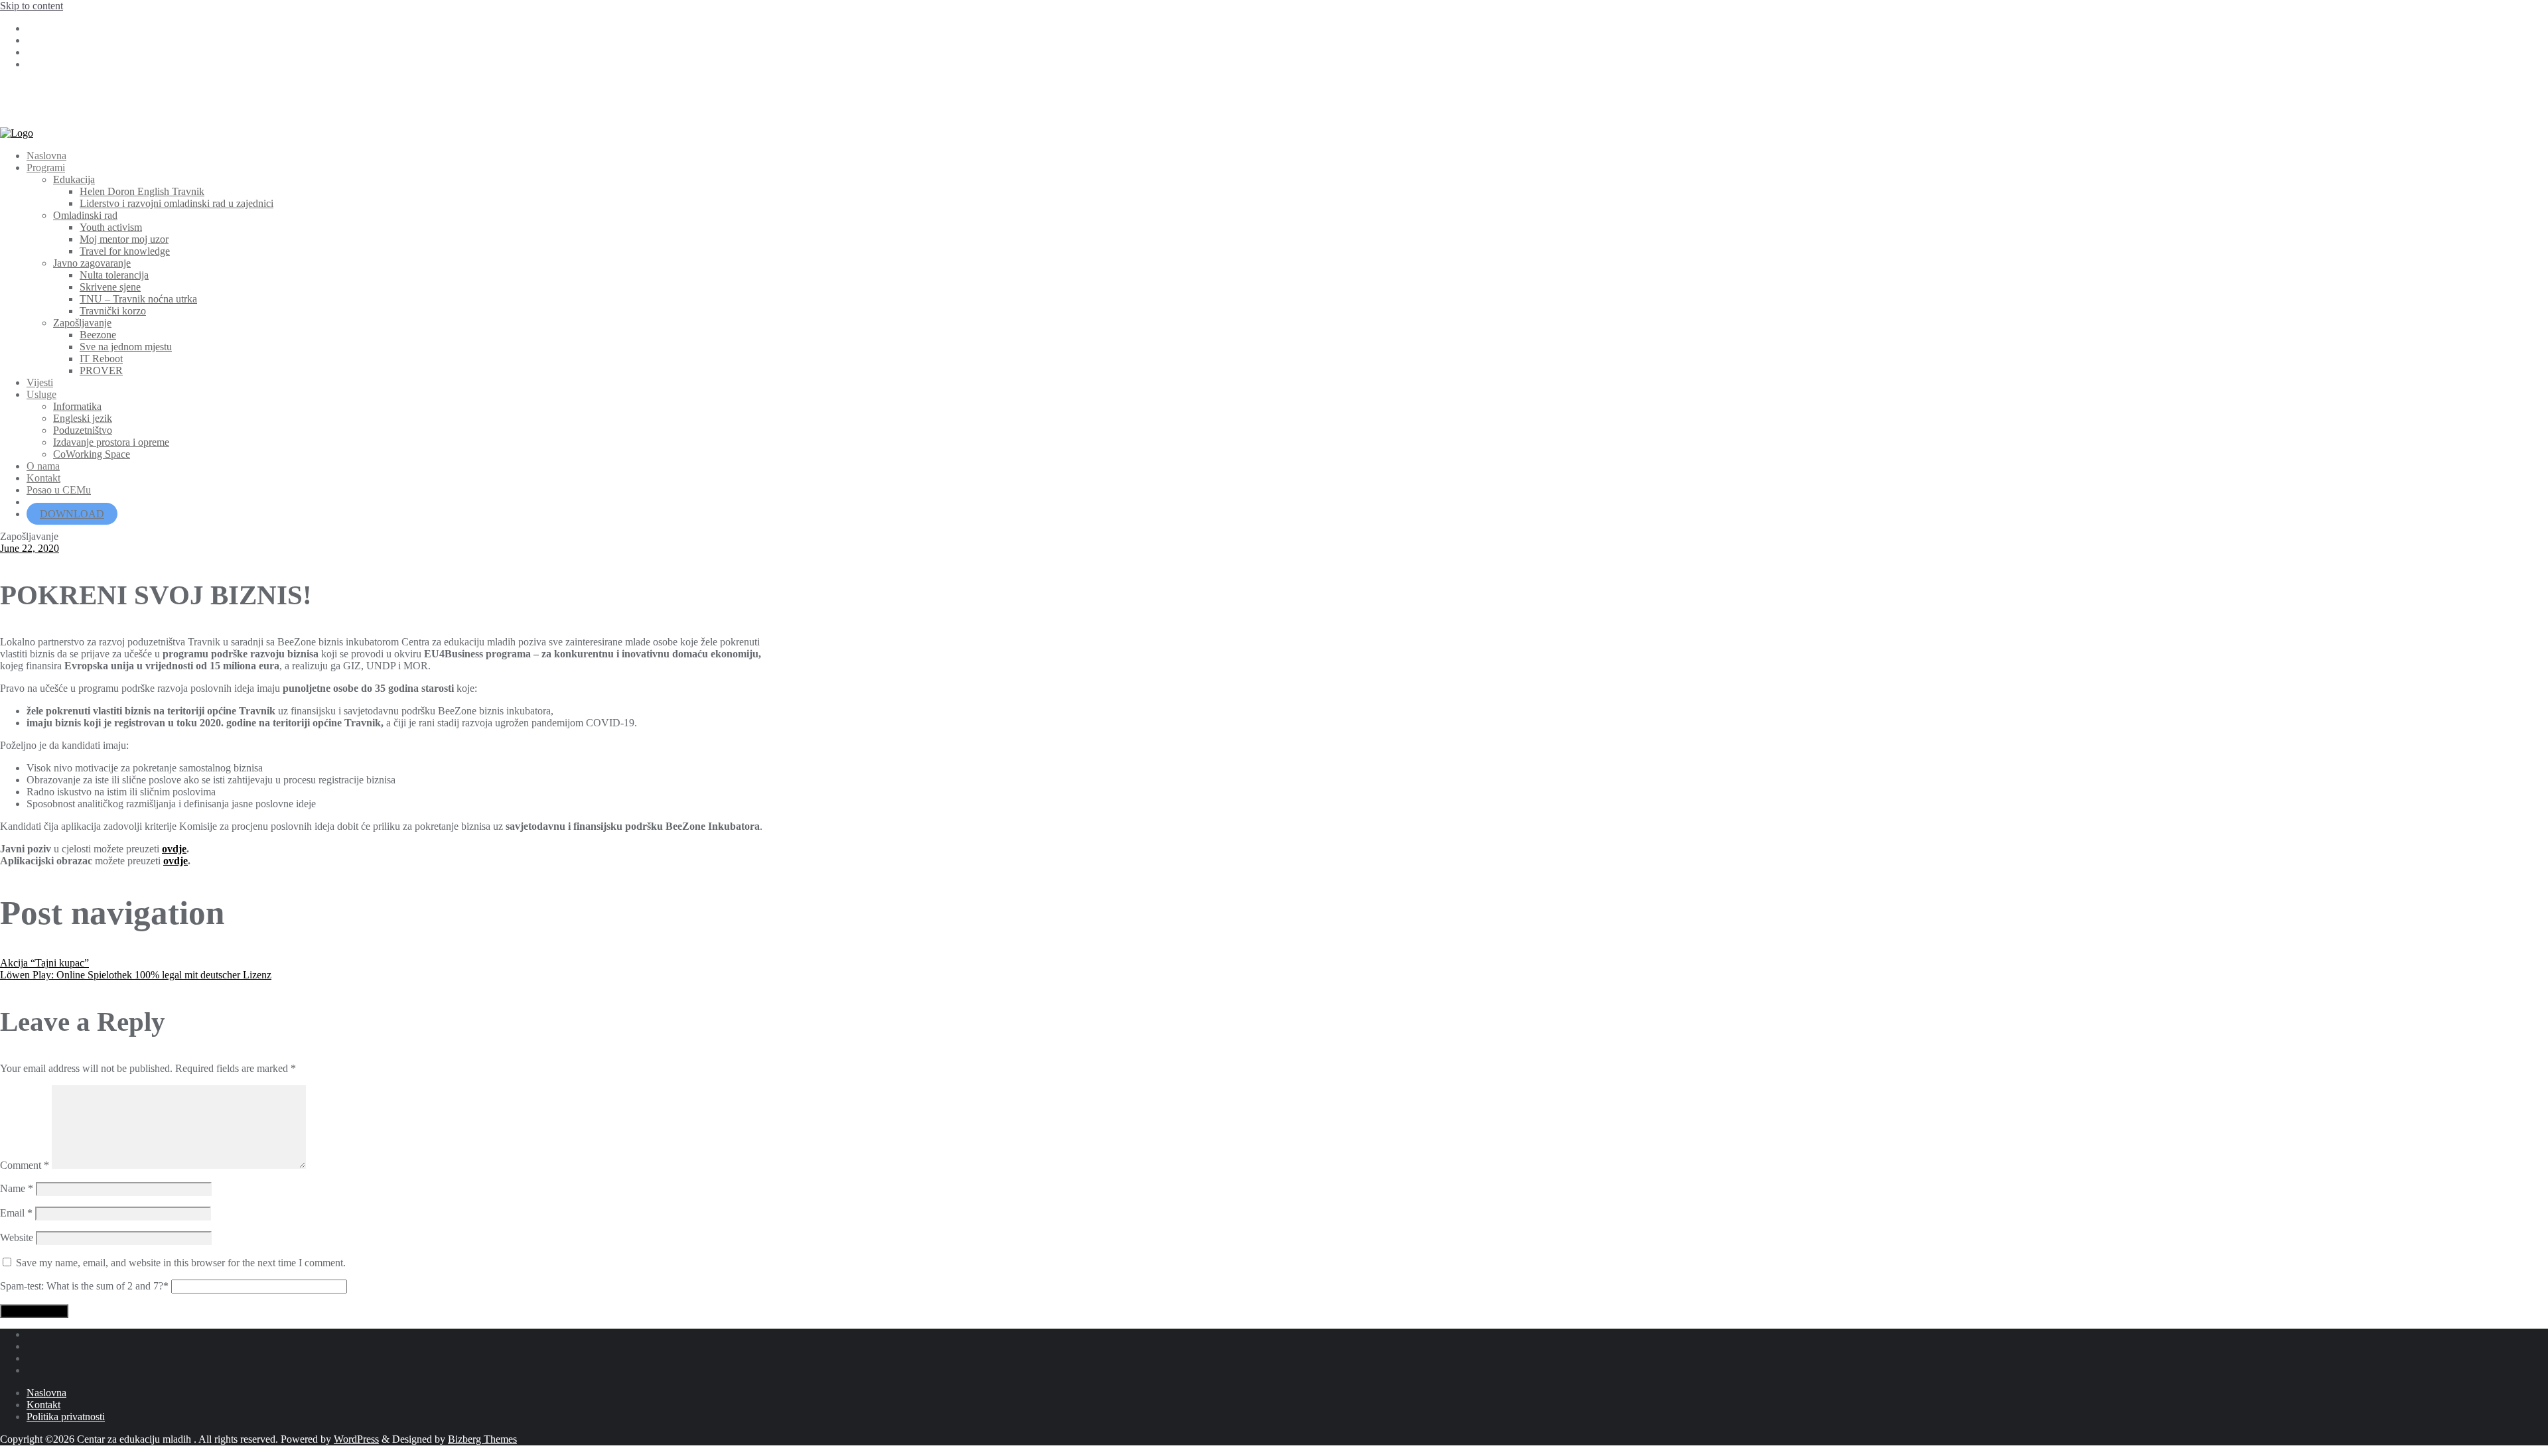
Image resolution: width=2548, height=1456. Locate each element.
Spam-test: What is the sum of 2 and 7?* (84, 1286)
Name (17, 1188)
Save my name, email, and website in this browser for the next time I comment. (181, 1263)
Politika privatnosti (66, 1417)
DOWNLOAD (72, 514)
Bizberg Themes (482, 1439)
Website (17, 1237)
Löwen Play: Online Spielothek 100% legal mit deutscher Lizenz (136, 975)
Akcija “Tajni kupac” (44, 963)
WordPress (356, 1439)
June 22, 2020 (30, 548)
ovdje (174, 849)
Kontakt (43, 1405)
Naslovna (46, 1393)
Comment (25, 1165)
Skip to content (32, 6)
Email (16, 1213)
